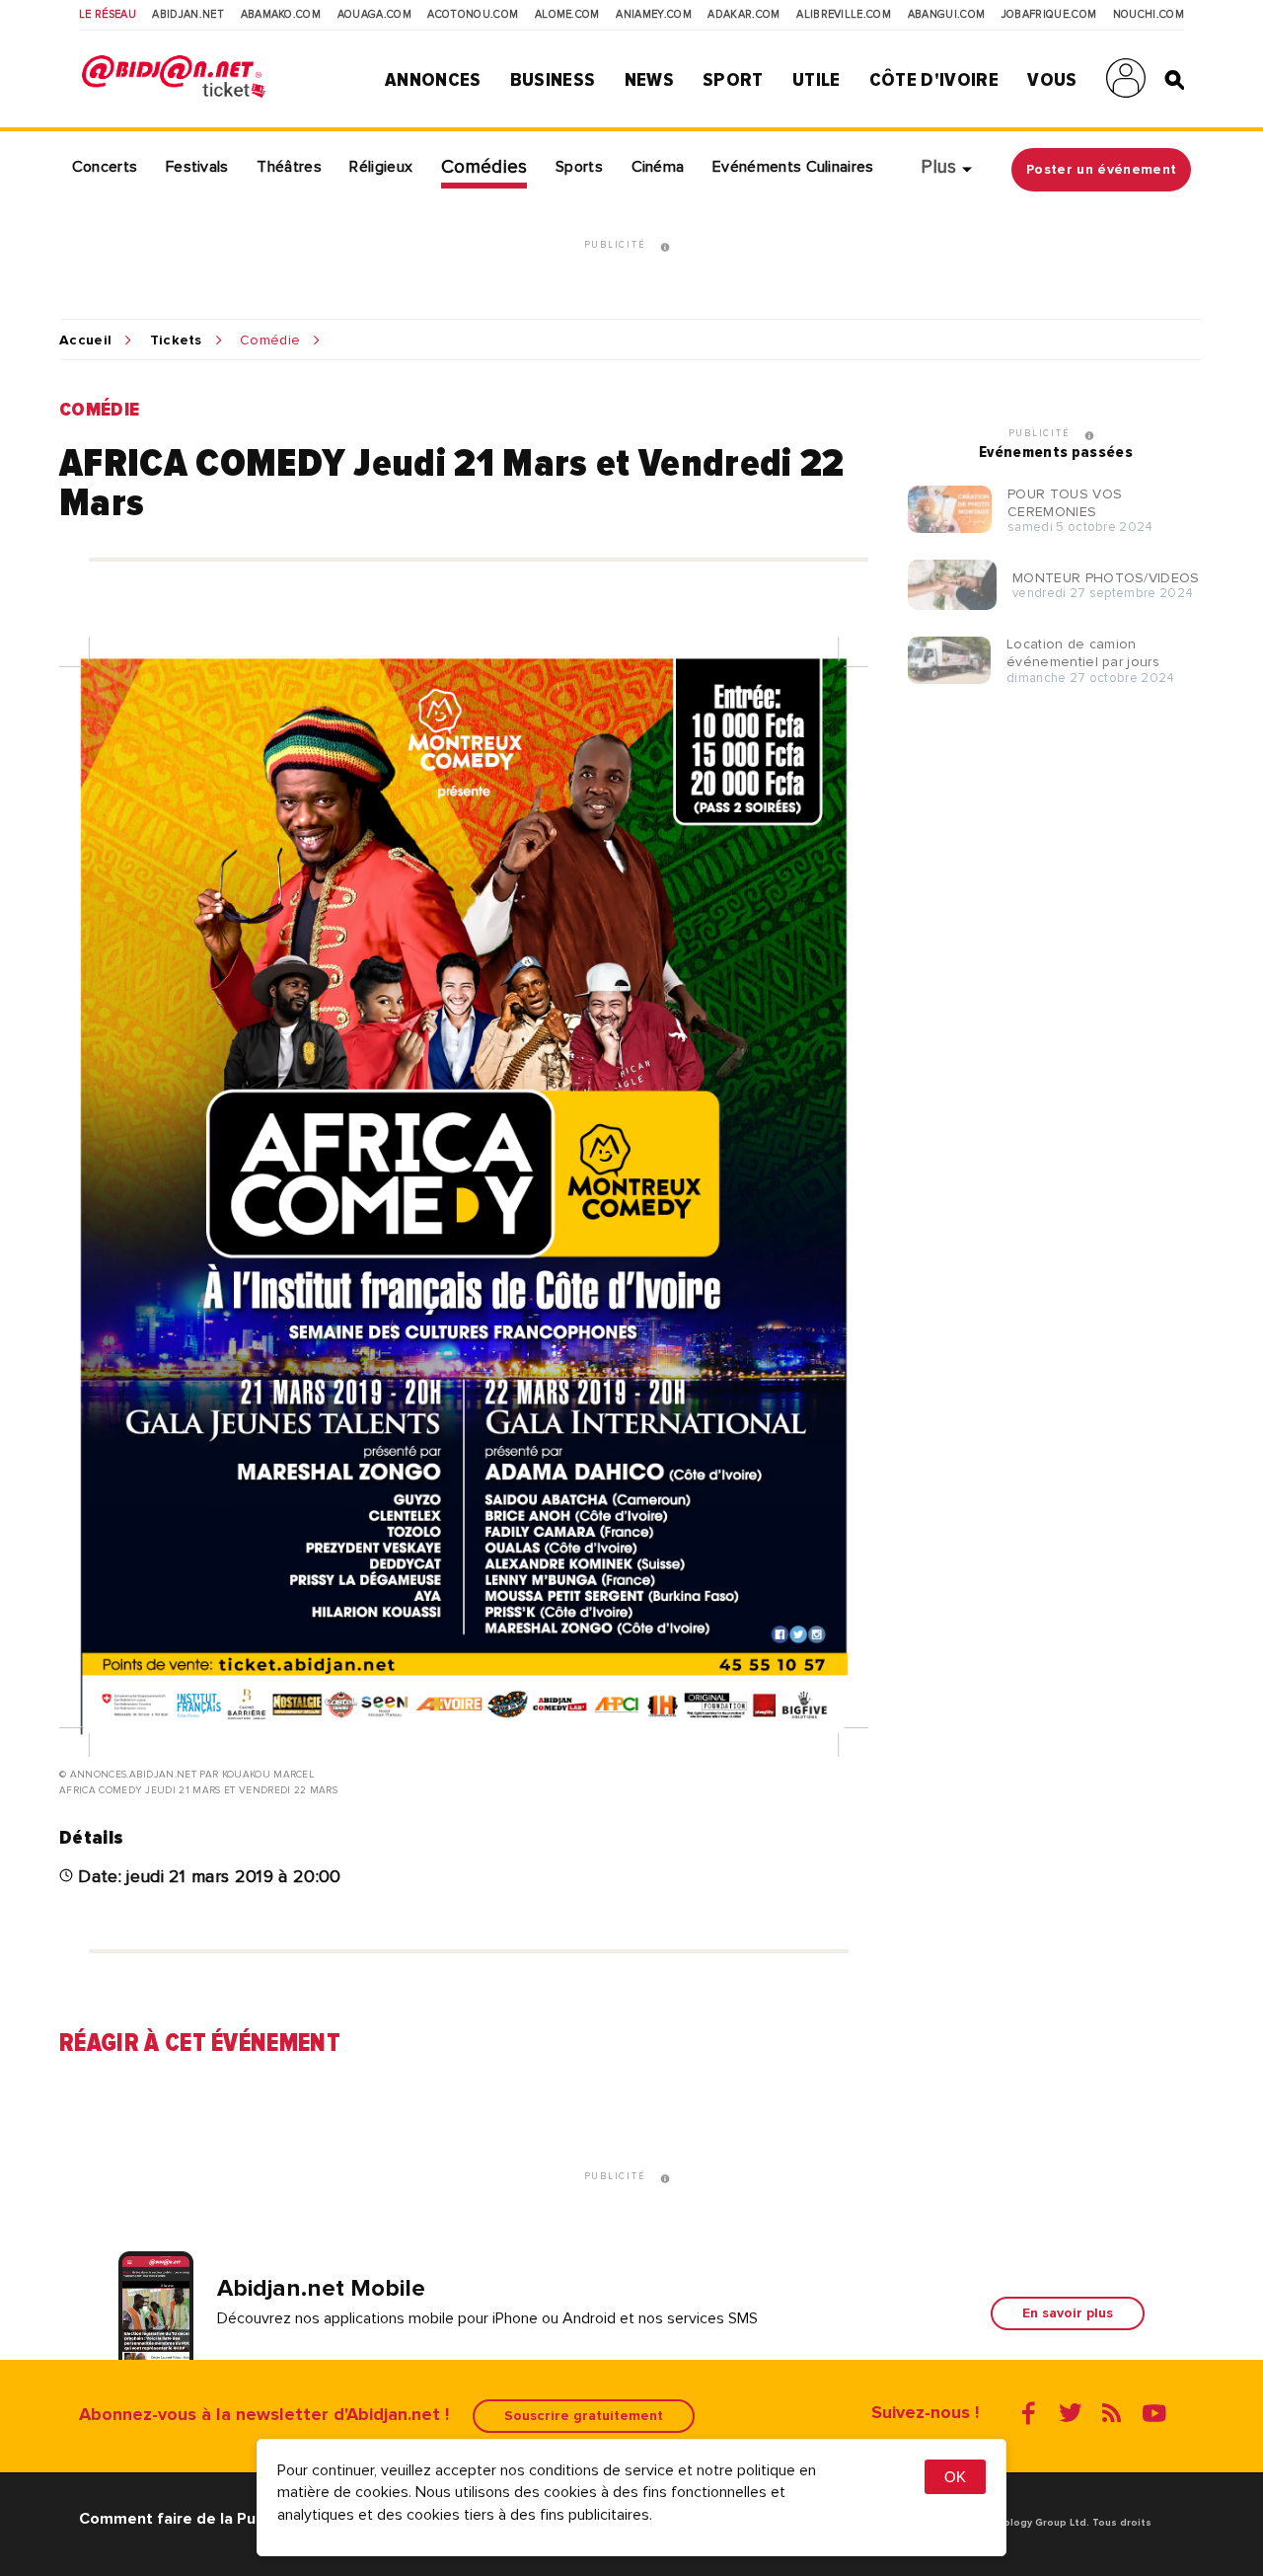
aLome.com (567, 15)
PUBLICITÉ (617, 246)
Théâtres (289, 167)
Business (553, 80)
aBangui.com (947, 15)
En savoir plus (1068, 2313)
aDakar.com (743, 15)
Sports (579, 167)
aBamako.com (281, 15)
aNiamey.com (654, 15)
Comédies (484, 167)
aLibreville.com (844, 15)
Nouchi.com (1149, 15)
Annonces (433, 80)
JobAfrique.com (1049, 15)
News (649, 80)
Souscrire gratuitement (584, 2416)
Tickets (176, 341)
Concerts (105, 167)
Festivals (197, 167)
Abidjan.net (188, 15)
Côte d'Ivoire (934, 80)
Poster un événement (1101, 169)
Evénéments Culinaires (793, 167)
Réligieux (381, 167)
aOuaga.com (374, 15)
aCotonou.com (473, 15)
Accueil (85, 341)
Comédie (270, 341)
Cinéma (658, 167)
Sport (733, 80)
